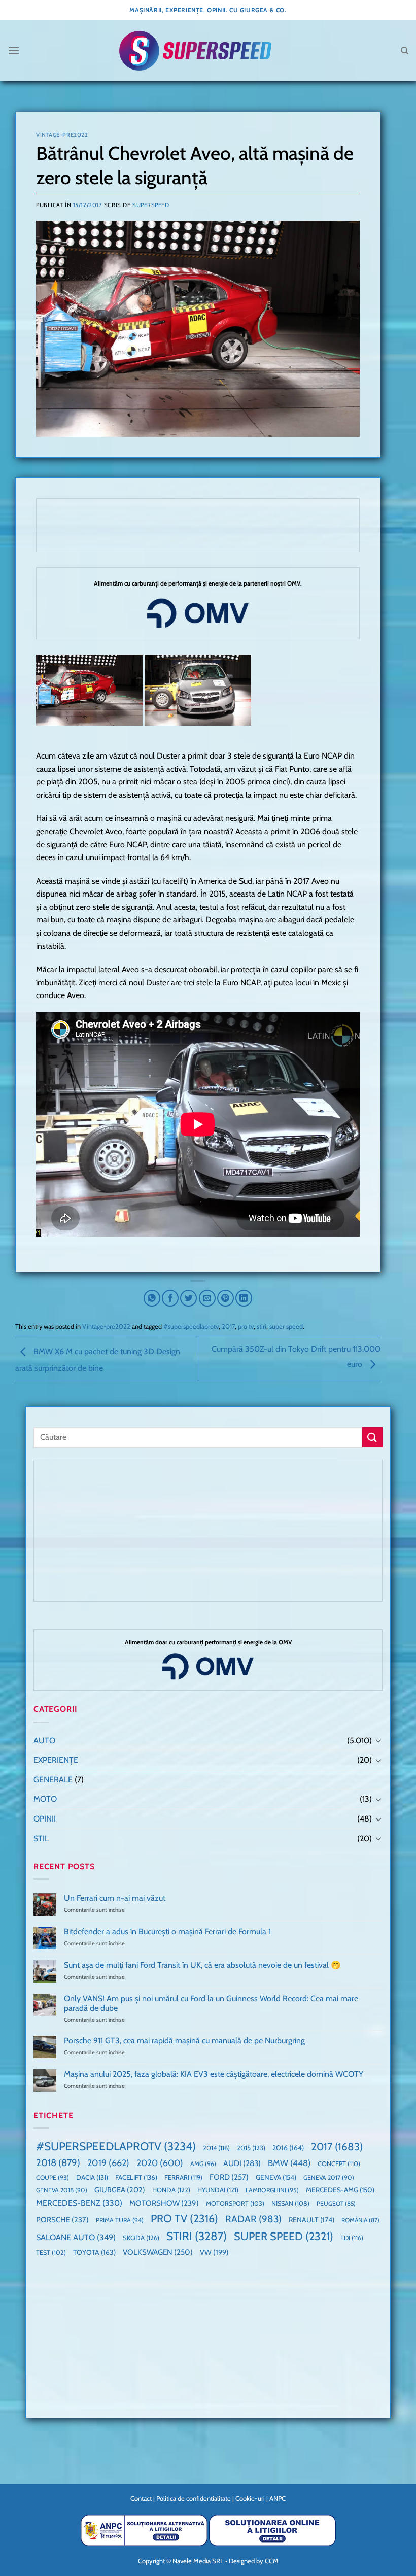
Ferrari (183, 2177)
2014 (216, 2148)
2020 (160, 2163)
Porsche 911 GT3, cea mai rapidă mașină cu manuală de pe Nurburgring (184, 2040)
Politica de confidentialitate (194, 2498)
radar (253, 2219)
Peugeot (336, 2203)
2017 (228, 1327)
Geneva (276, 2177)
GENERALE (53, 1780)
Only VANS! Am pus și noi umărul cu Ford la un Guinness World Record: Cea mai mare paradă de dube (211, 2003)
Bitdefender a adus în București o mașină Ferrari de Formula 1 (167, 1931)
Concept (339, 2164)
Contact (141, 2498)
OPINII (45, 1819)
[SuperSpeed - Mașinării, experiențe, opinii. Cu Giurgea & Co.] (195, 51)
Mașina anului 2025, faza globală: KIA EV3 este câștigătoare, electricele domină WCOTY (214, 2074)
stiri (262, 1327)
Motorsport (235, 2203)
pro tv (246, 1327)
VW (214, 2252)
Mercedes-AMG (340, 2190)
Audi (242, 2163)
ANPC (278, 2498)
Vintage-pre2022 (62, 135)
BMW (289, 2163)
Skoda (141, 2238)
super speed (286, 1327)
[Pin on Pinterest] (226, 1298)
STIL (41, 1839)
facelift (136, 2177)
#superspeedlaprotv (191, 1327)
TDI (352, 2238)
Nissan (290, 2203)
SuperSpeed (151, 205)
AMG (203, 2164)
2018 (58, 2163)
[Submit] (372, 1437)
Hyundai (218, 2190)
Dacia (92, 2177)
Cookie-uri (250, 2498)
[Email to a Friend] (207, 1298)
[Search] (405, 51)
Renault (311, 2220)
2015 (251, 2148)
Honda (171, 2190)
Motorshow (164, 2203)
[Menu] (14, 50)
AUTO (44, 1741)
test (51, 2253)
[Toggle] (378, 1740)
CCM (272, 2561)
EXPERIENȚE (56, 1760)
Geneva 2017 (329, 2177)
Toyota (94, 2252)
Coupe (53, 2177)
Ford (229, 2177)
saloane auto (76, 2237)
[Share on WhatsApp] (152, 1298)
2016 (288, 2148)
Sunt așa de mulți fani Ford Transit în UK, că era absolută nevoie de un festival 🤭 (202, 1965)
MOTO (45, 1799)
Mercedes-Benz (79, 2203)
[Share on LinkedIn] (244, 1298)
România (360, 2220)
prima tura (120, 2220)
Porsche (62, 2220)
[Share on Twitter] (188, 1298)
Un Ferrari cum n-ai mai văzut (115, 1898)
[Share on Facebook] (170, 1298)
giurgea (120, 2190)
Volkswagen (158, 2252)
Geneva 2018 (62, 2190)
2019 (108, 2163)
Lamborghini (272, 2190)
